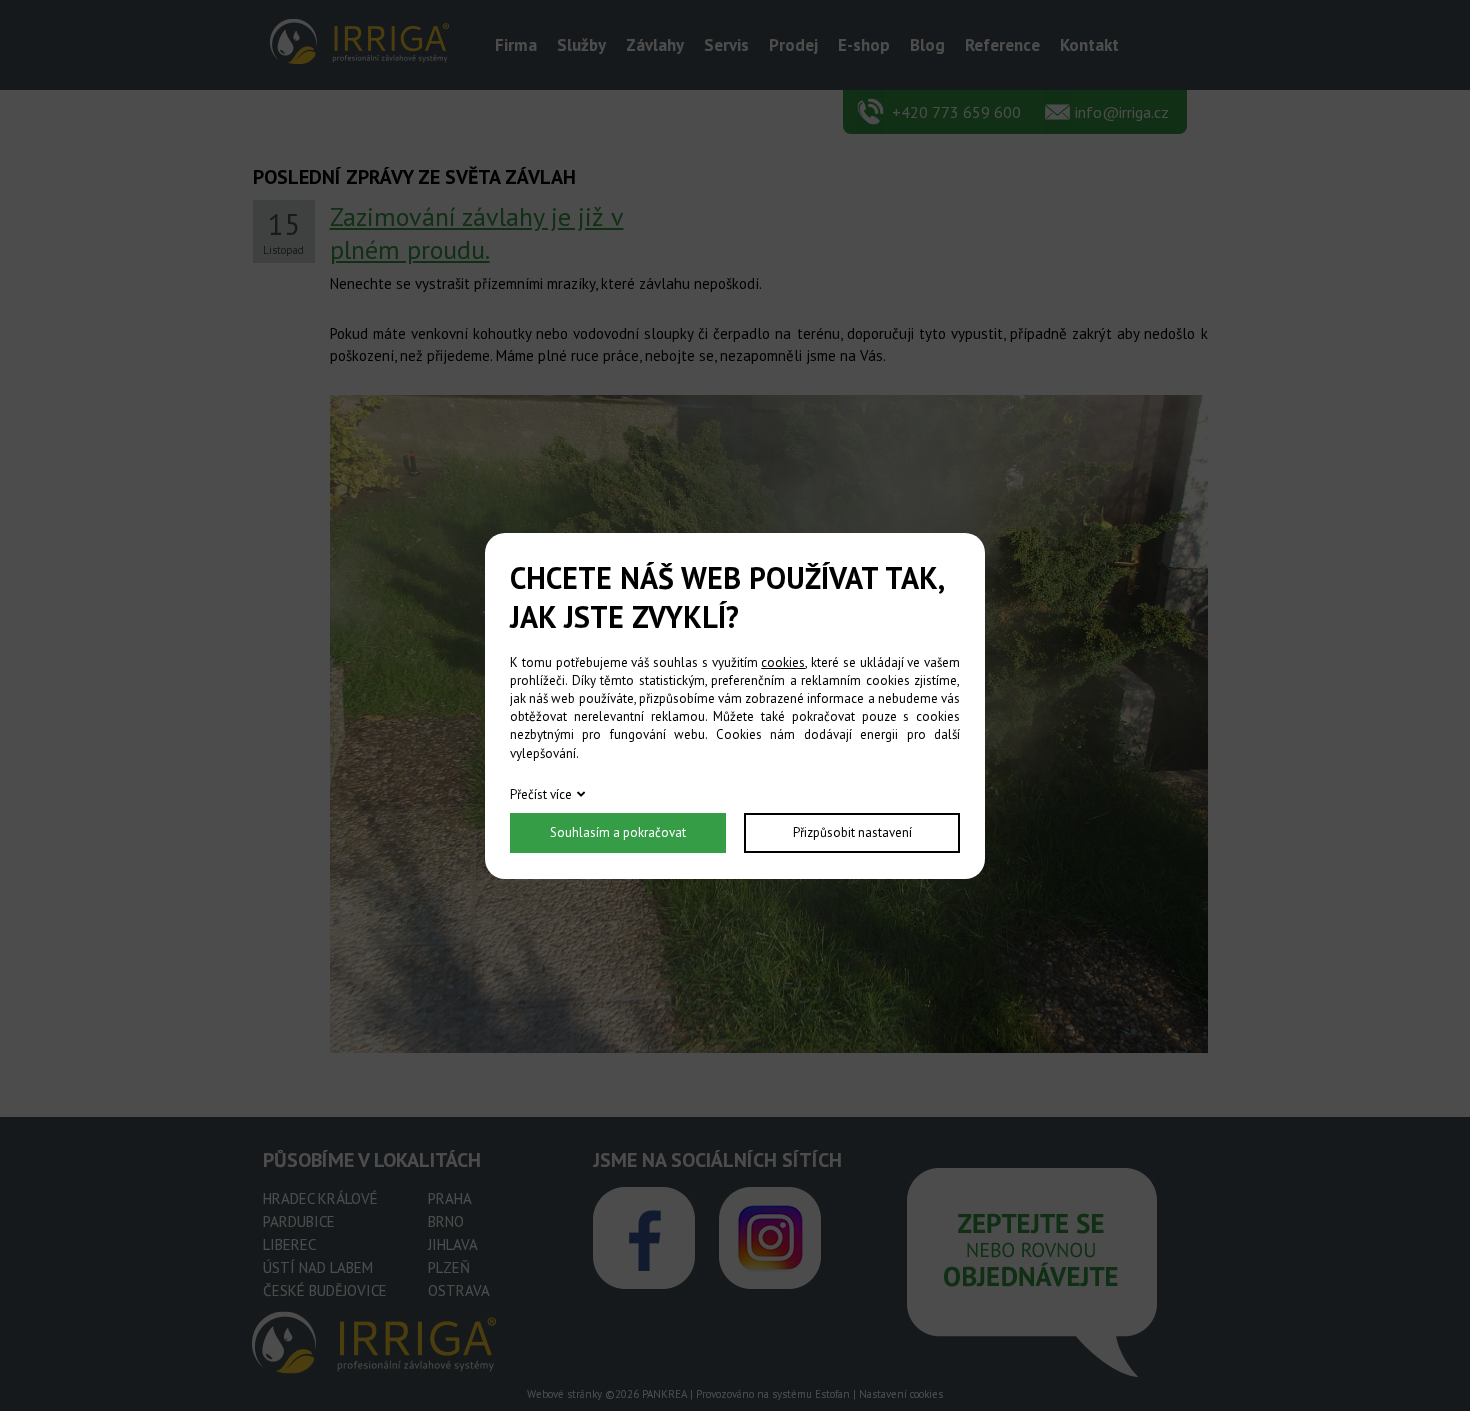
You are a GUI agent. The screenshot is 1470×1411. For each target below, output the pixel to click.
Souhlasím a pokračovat (618, 832)
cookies (783, 662)
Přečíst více (541, 794)
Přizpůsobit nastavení (852, 832)
